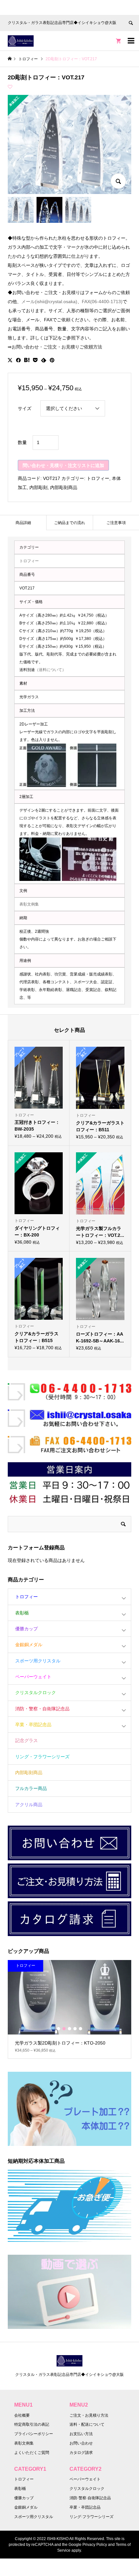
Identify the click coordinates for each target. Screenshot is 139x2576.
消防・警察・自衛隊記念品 (42, 1709)
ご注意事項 (116, 523)
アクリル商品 (29, 1805)
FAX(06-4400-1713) (102, 302)
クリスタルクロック (36, 1693)
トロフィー (98, 478)
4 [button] (75, 2029)
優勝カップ (27, 1629)
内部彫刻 (38, 487)
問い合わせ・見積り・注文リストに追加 (63, 465)
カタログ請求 (81, 2453)
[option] (69, 2009)
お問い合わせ (81, 2443)
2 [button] (64, 2029)
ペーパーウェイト (33, 1677)
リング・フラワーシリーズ (42, 1757)
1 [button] (59, 2029)
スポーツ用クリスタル (38, 1661)
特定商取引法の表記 (32, 2424)
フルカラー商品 (31, 1788)
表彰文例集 (29, 904)
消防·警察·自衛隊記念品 (90, 2498)
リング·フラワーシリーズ (91, 2517)
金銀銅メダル (29, 1645)
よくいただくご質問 (32, 2453)
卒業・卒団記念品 (33, 1725)
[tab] (23, 523)
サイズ (25, 408)
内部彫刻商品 (64, 487)
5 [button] (80, 2029)
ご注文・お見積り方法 (89, 2415)
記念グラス (27, 1740)
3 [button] (69, 2029)
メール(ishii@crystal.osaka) (49, 302)
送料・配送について (87, 2424)
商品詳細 (23, 523)
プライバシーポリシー (34, 2434)
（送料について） (50, 670)
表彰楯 (22, 1613)
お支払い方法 (81, 2434)
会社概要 (22, 2415)
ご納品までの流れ (69, 523)
